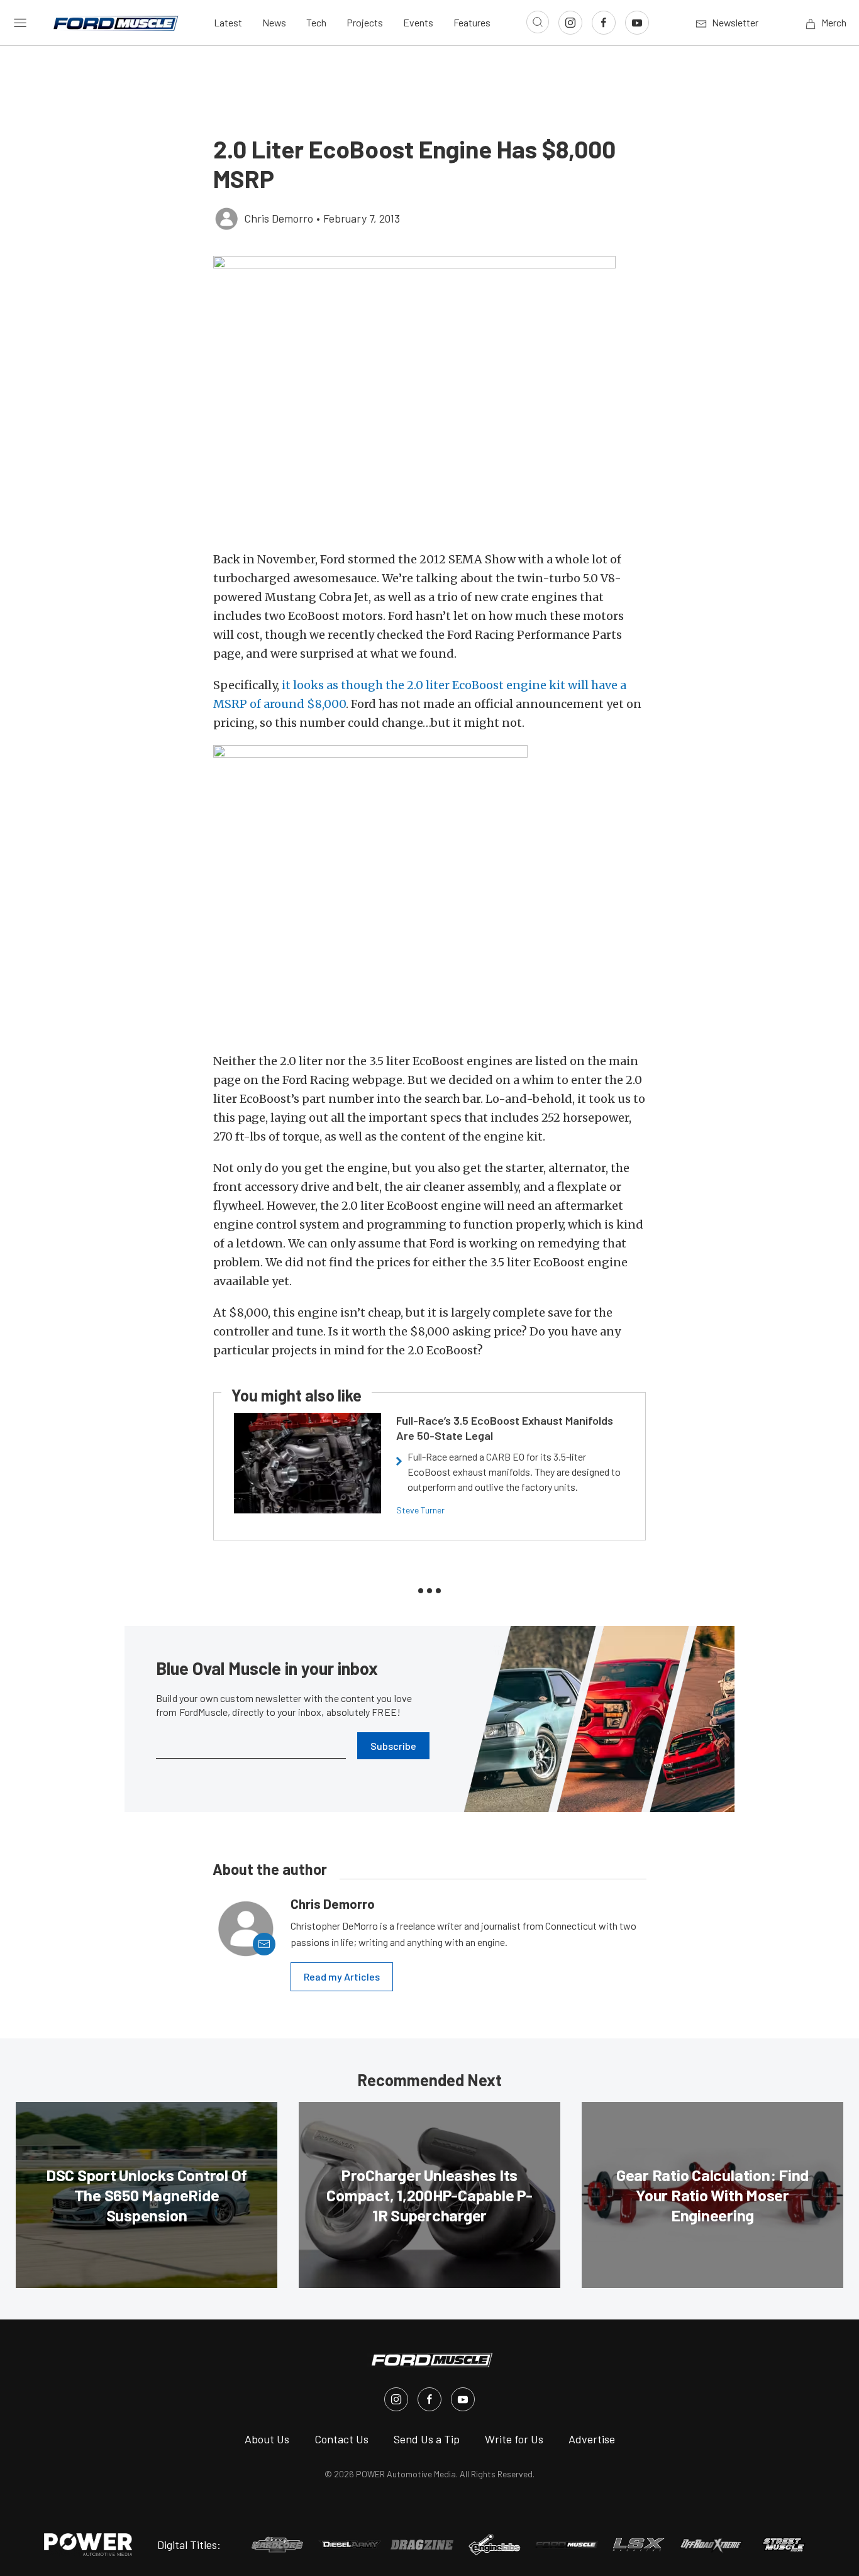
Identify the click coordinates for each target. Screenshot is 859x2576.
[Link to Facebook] (604, 23)
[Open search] (538, 22)
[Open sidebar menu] (20, 23)
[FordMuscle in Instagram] (396, 2399)
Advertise (592, 2439)
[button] (429, 397)
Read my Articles (342, 1976)
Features (472, 22)
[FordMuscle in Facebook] (429, 2399)
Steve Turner (420, 1510)
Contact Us (341, 2439)
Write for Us (514, 2439)
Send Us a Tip (427, 2439)
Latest (228, 22)
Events (418, 22)
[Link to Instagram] (570, 23)
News (274, 22)
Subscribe (393, 1746)
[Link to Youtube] (637, 23)
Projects (365, 22)
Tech (316, 22)
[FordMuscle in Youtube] (463, 2399)
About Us (267, 2439)
